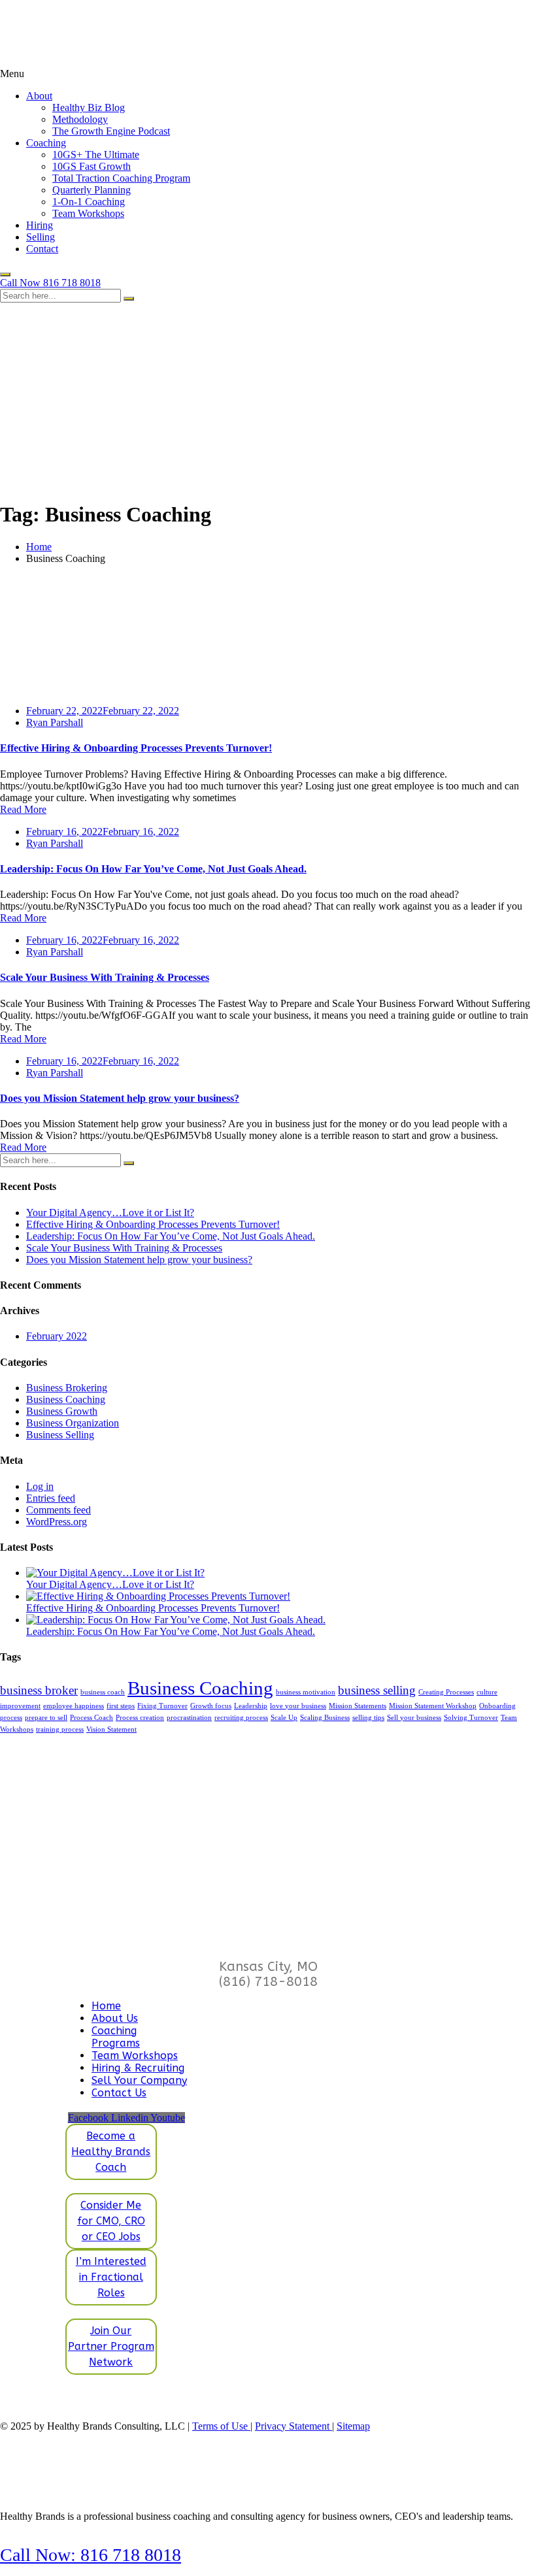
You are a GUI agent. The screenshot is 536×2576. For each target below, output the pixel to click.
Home (39, 547)
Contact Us (119, 2093)
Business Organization (73, 1423)
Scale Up (284, 1718)
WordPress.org (57, 1522)
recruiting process (241, 1718)
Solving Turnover (471, 1718)
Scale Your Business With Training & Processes (105, 977)
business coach (103, 1692)
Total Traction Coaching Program (121, 178)
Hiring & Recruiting (138, 2068)
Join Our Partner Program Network (111, 2346)
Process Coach (92, 1718)
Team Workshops (88, 213)
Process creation (140, 1718)
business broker (39, 1690)
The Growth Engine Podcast (111, 131)
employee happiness (74, 1706)
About (39, 96)
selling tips (368, 1718)
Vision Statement (111, 1729)
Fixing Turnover (162, 1706)
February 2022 (57, 1336)
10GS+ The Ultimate (96, 155)
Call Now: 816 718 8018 (91, 2555)
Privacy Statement (293, 2426)
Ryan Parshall (55, 722)
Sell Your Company (139, 2080)
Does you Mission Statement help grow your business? (120, 1098)
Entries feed (51, 1498)
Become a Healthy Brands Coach (111, 2152)
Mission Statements (358, 1706)
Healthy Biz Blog (89, 107)
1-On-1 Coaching (89, 202)
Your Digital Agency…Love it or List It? (110, 1213)
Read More (23, 809)
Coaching (46, 143)
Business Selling (60, 1435)
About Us (115, 2018)
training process (60, 1729)
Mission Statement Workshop (433, 1706)
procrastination (189, 1718)
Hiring (40, 225)
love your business (298, 1706)
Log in (40, 1486)
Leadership (251, 1706)
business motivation (306, 1692)
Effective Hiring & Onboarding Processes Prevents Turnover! (136, 748)
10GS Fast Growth (92, 166)
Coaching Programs (116, 2037)
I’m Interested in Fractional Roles (111, 2277)
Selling (41, 237)
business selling (377, 1690)
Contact (42, 249)
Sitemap (353, 2426)
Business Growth (62, 1411)
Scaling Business (325, 1718)
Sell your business (414, 1718)
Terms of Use (221, 2426)
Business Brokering (67, 1388)
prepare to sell (46, 1718)
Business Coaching (66, 1399)
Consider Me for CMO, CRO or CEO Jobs (111, 2221)
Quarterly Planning (92, 190)
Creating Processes (446, 1692)
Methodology (80, 119)
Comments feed (59, 1510)
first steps (121, 1706)
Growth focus (211, 1706)
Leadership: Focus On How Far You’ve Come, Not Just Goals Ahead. (153, 869)
